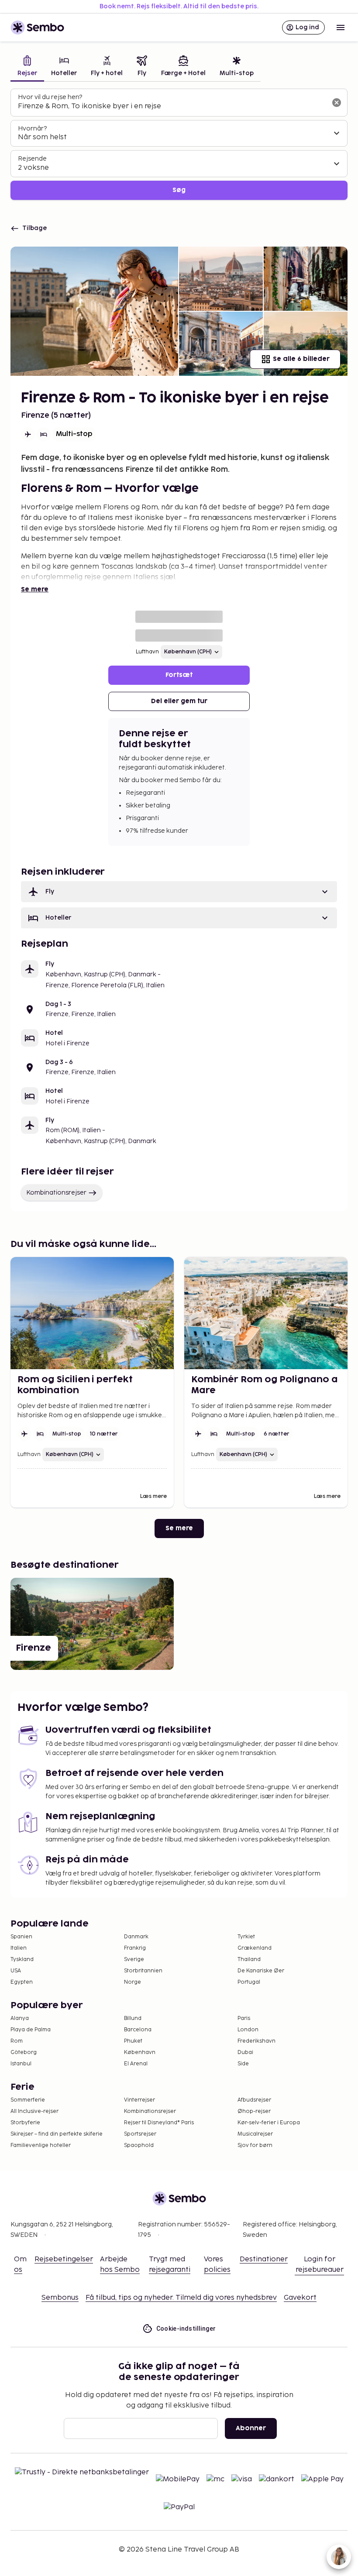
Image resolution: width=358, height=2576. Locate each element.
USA (16, 1971)
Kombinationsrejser (56, 1193)
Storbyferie (25, 2123)
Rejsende (32, 159)
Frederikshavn (256, 2041)
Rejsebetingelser (64, 2259)
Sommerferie (28, 2100)
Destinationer (264, 2259)
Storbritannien (143, 1971)
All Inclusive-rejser (34, 2111)
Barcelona (138, 2030)
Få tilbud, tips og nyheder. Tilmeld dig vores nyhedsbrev (181, 2298)
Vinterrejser (139, 2100)
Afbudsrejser (254, 2100)
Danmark (136, 1937)
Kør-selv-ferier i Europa (269, 2123)
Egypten (22, 1982)
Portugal (249, 1982)
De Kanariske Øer (261, 1971)
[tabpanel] (179, 144)
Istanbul (21, 2064)
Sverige (134, 1959)
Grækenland (255, 1948)
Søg (179, 190)
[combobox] (172, 106)
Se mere (35, 589)
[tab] (27, 67)
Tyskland (22, 1959)
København (140, 2052)
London (248, 2030)
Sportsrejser (140, 2134)
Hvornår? (32, 129)
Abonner (251, 2428)
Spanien (21, 1937)
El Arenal (136, 2064)
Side (243, 2064)
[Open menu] (341, 27)
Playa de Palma (31, 2030)
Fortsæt (179, 675)
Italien (19, 1948)
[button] (179, 892)
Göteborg (24, 2052)
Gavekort (300, 2298)
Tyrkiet (246, 1937)
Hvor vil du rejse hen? (50, 97)
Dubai (245, 2052)
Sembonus (60, 2298)
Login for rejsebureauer (320, 2265)
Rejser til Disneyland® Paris (159, 2123)
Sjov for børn (255, 2145)
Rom (17, 2041)
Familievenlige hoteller (41, 2145)
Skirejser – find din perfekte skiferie (57, 2134)
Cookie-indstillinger (186, 2329)
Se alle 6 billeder (301, 359)
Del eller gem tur (179, 701)
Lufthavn (147, 652)
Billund (133, 2018)
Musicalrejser (255, 2134)
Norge (133, 1982)
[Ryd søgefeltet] (337, 103)
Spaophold (139, 2145)
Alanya (20, 2018)
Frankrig (135, 1948)
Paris (244, 2018)
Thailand (249, 1959)
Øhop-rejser (254, 2111)
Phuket (133, 2041)
